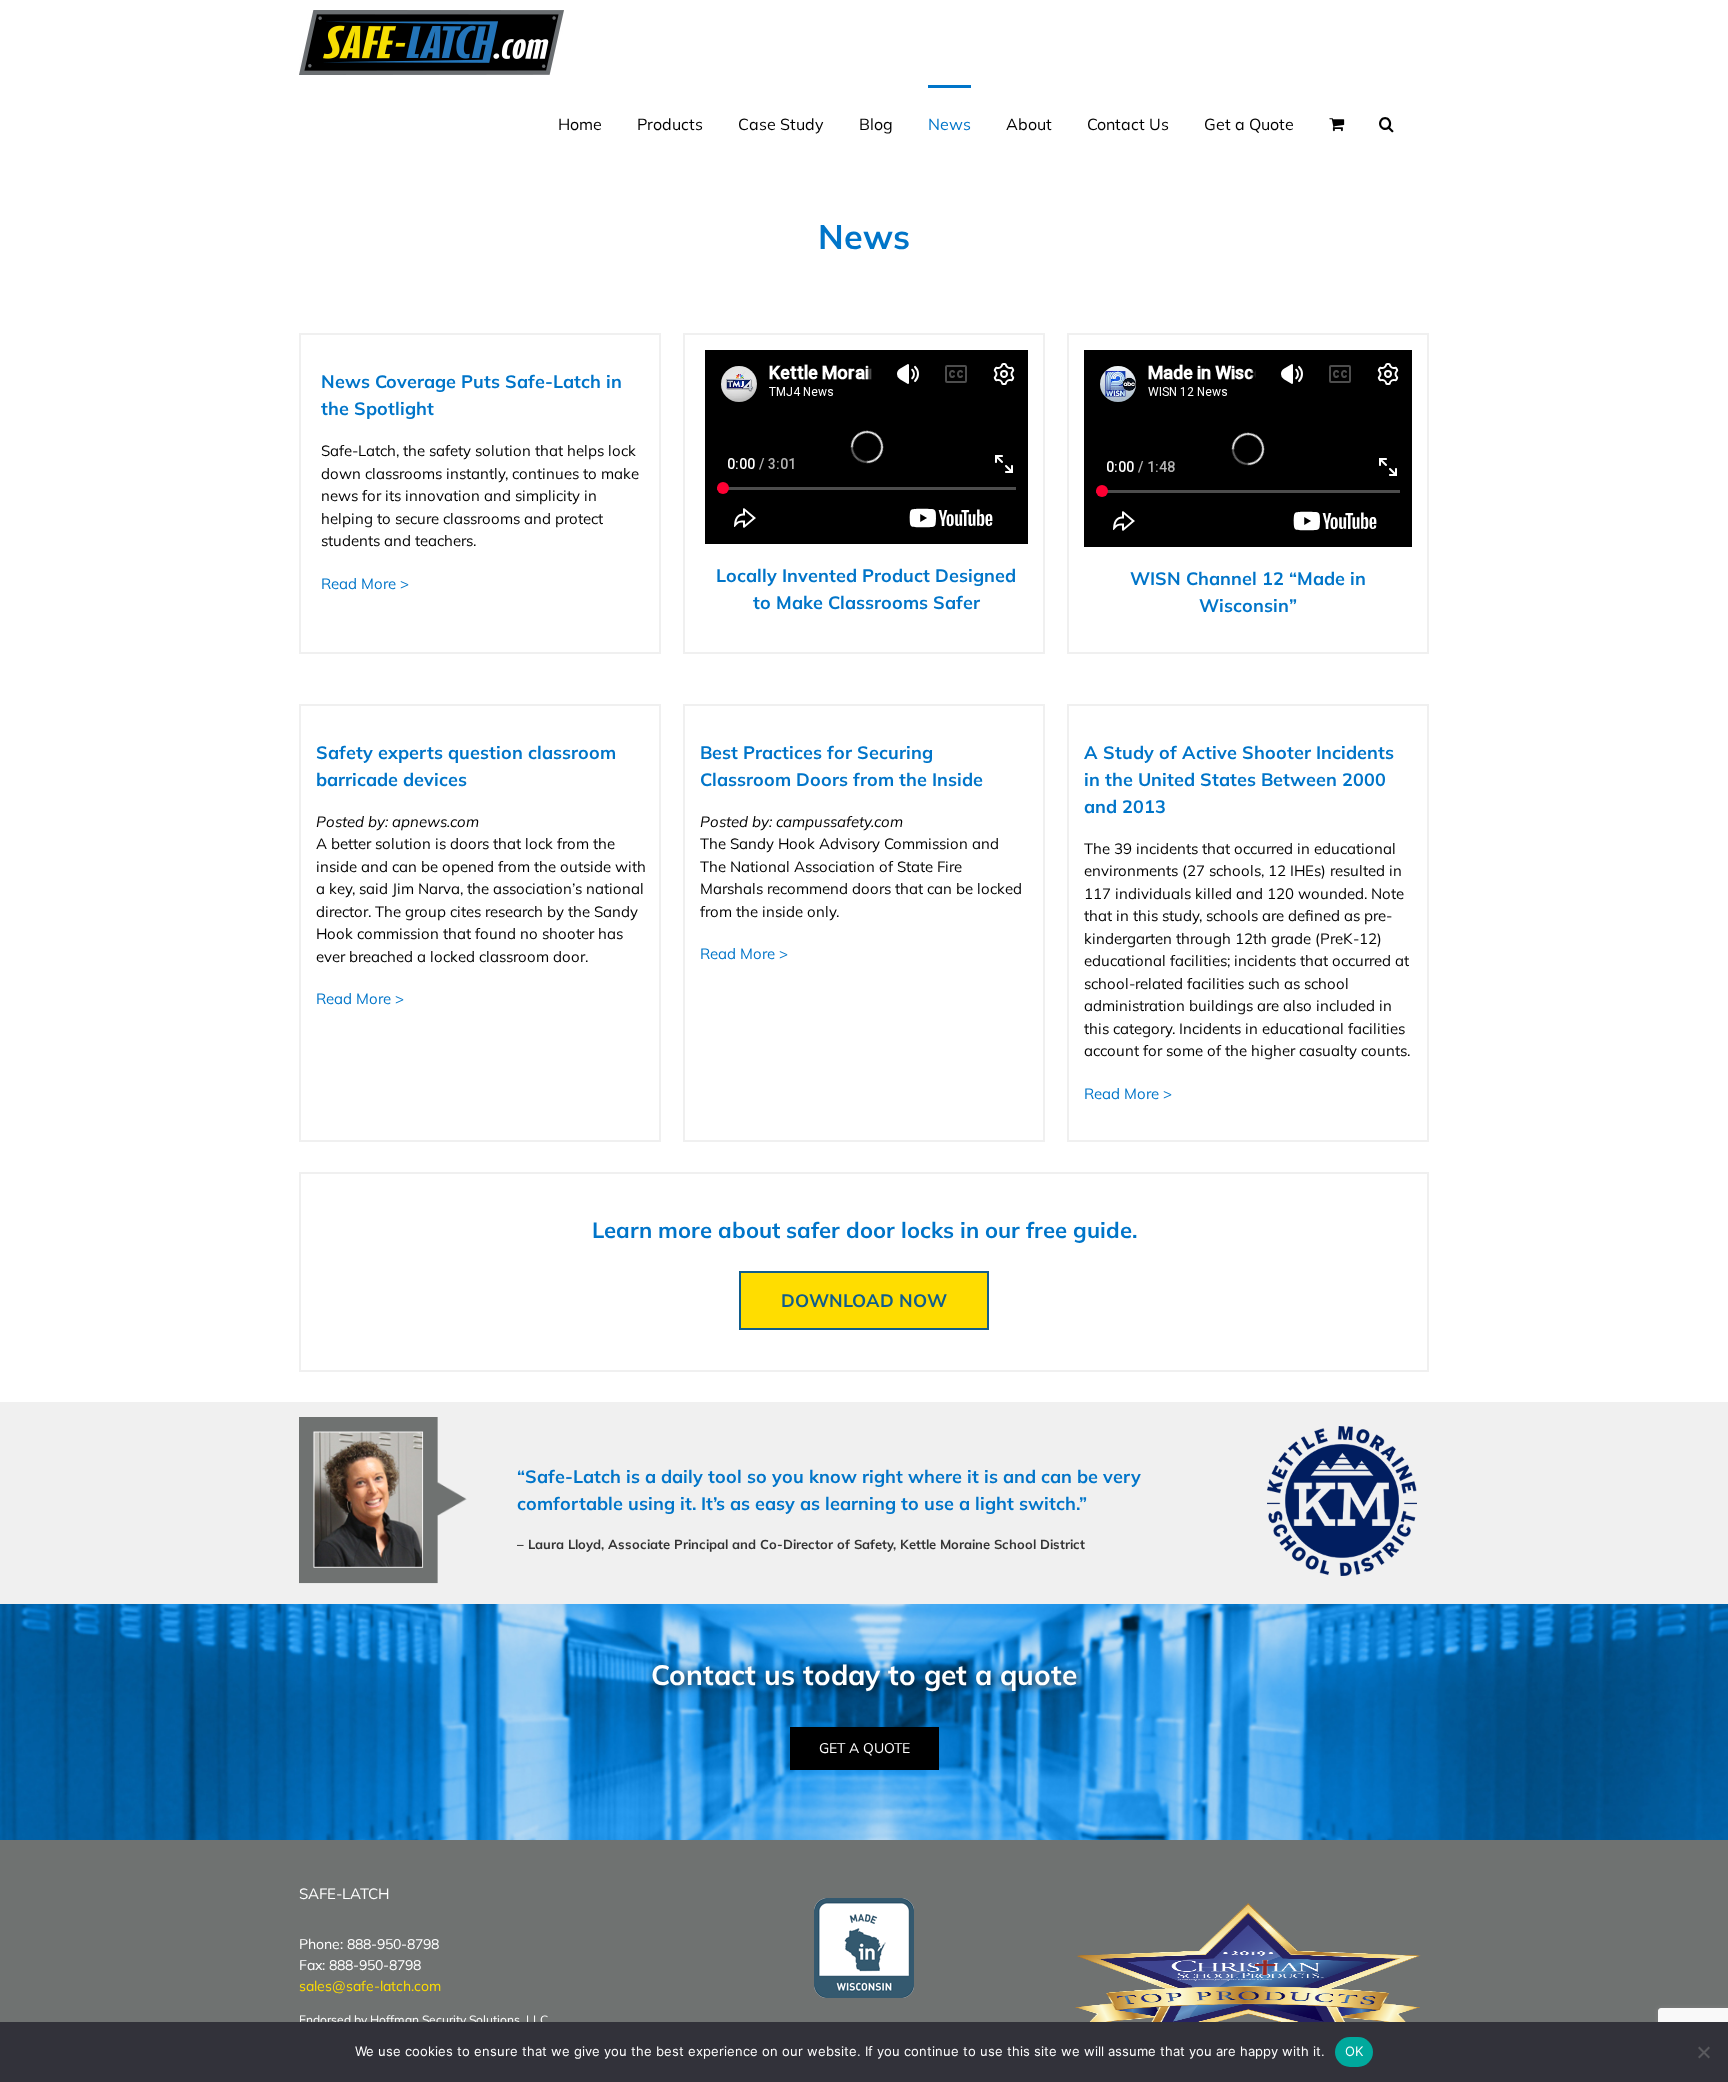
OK (1354, 2051)
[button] (1386, 122)
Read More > (365, 583)
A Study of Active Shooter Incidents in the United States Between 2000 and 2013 (1239, 779)
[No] (1703, 2052)
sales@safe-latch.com (370, 1986)
